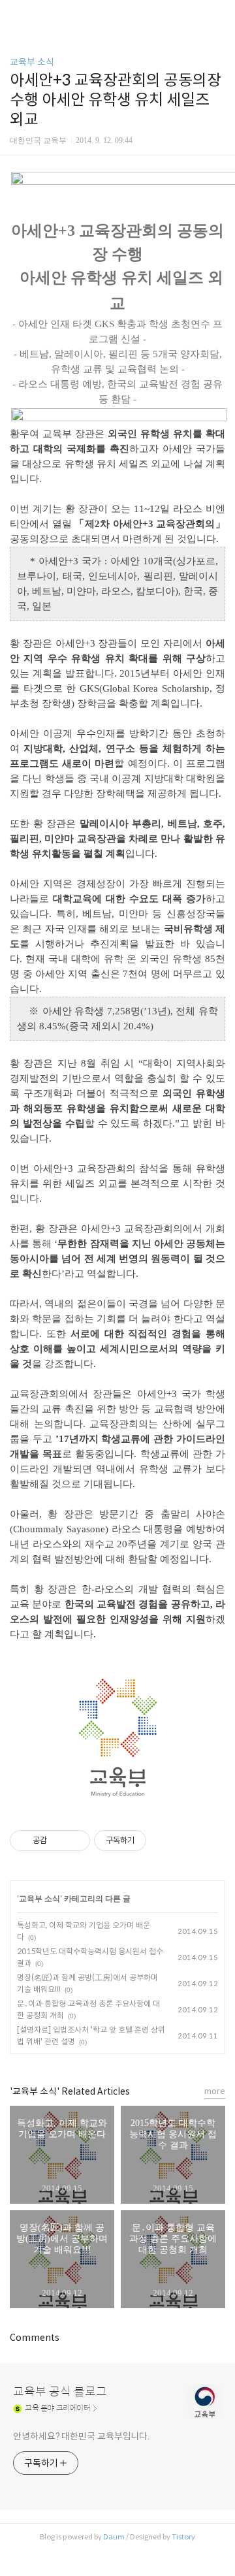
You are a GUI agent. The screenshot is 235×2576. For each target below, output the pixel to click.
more (215, 2091)
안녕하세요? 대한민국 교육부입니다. (81, 2436)
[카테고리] (16, 15)
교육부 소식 (32, 62)
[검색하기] (219, 15)
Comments (35, 2338)
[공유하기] (59, 1841)
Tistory (183, 2537)
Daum (114, 2537)
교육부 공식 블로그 (60, 2392)
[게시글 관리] (75, 1841)
